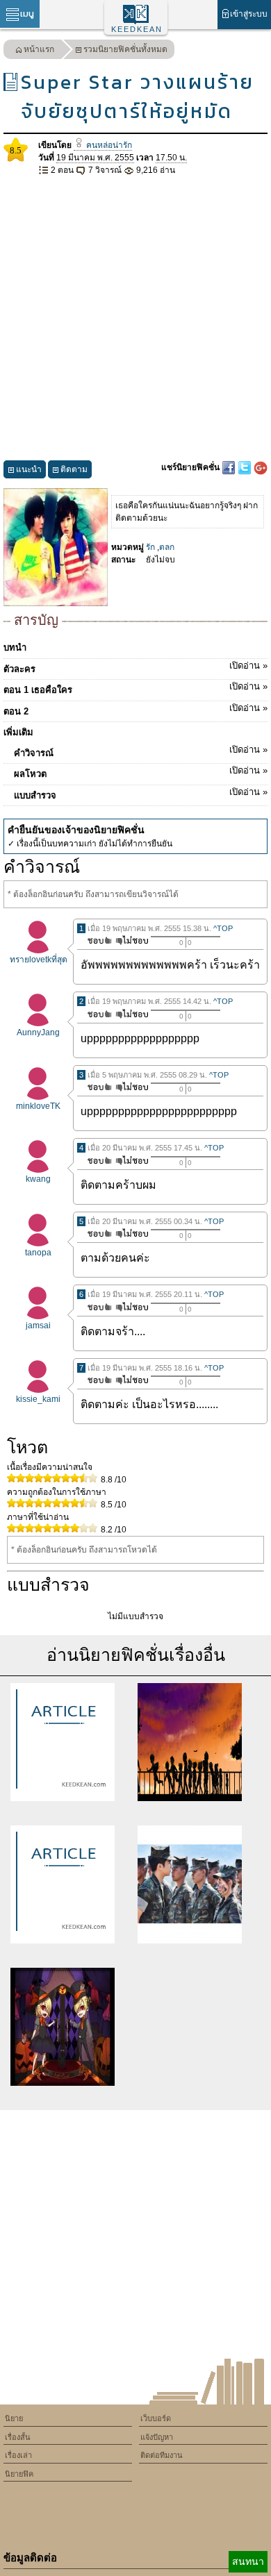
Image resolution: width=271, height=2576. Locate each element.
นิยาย (14, 2418)
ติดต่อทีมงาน (162, 2455)
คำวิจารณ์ (141, 751)
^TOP (223, 928)
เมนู (27, 14)
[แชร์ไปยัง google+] (261, 467)
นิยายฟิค (19, 2474)
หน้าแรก (39, 49)
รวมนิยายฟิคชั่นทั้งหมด (125, 49)
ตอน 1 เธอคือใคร (135, 688)
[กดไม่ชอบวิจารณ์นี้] (132, 940)
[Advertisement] (135, 319)
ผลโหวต (141, 772)
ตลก (167, 547)
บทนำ (15, 647)
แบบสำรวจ (141, 794)
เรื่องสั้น (18, 2437)
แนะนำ (29, 469)
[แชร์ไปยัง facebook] (230, 467)
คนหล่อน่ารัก (108, 145)
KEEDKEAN (137, 29)
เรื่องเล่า (18, 2455)
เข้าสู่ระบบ (249, 14)
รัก (150, 547)
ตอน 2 (135, 710)
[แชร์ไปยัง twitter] (246, 467)
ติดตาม (74, 469)
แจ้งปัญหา (157, 2437)
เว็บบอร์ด (156, 2418)
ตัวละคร (135, 667)
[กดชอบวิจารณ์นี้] (96, 940)
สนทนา (248, 2561)
